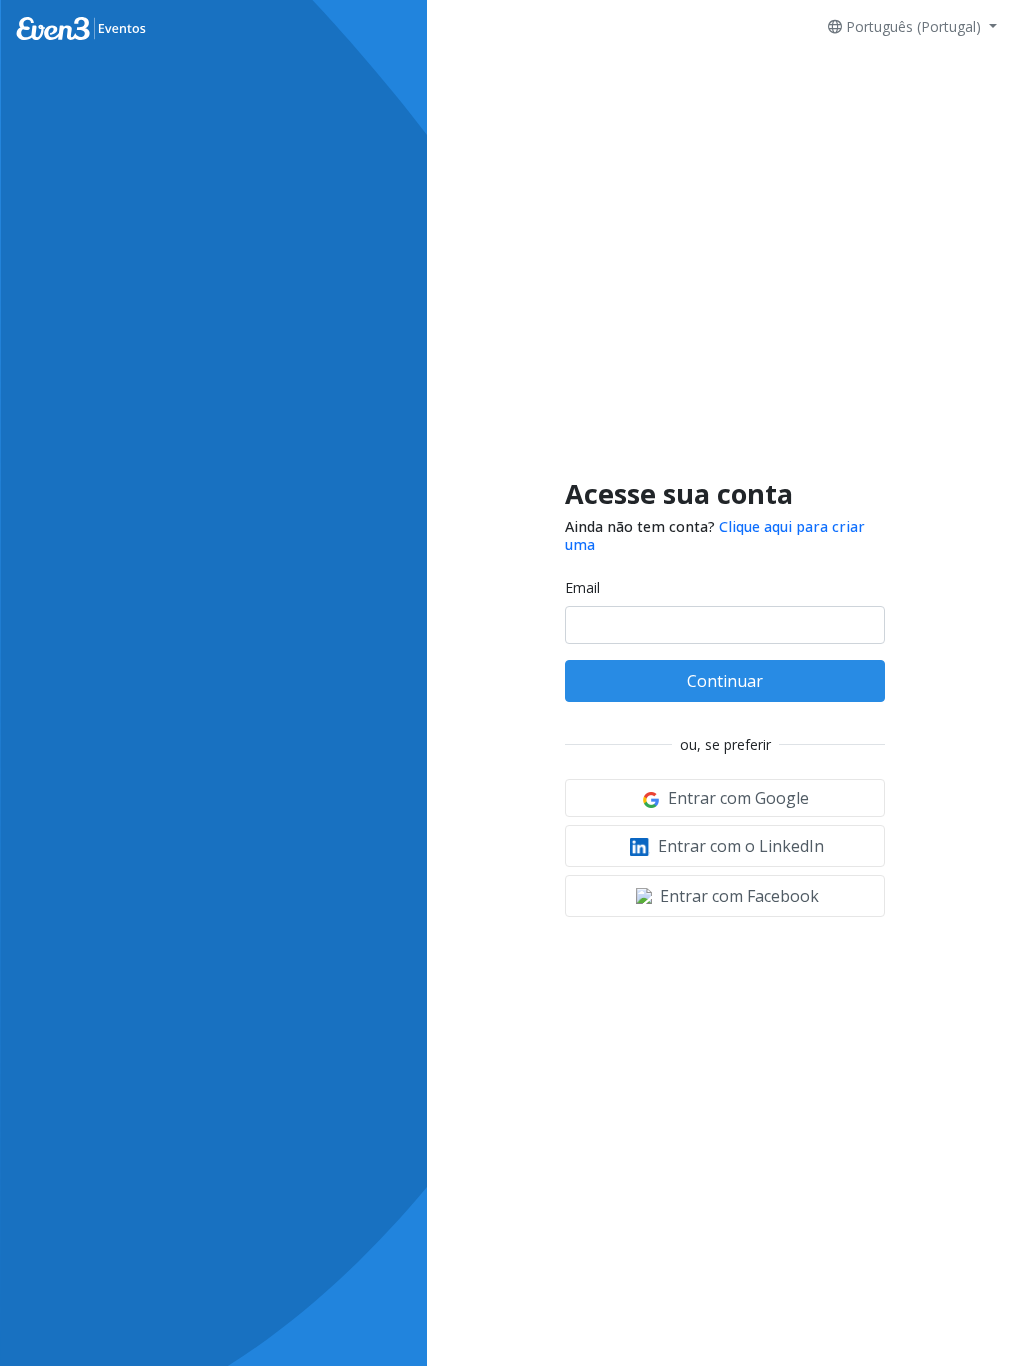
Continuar (725, 681)
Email (582, 587)
